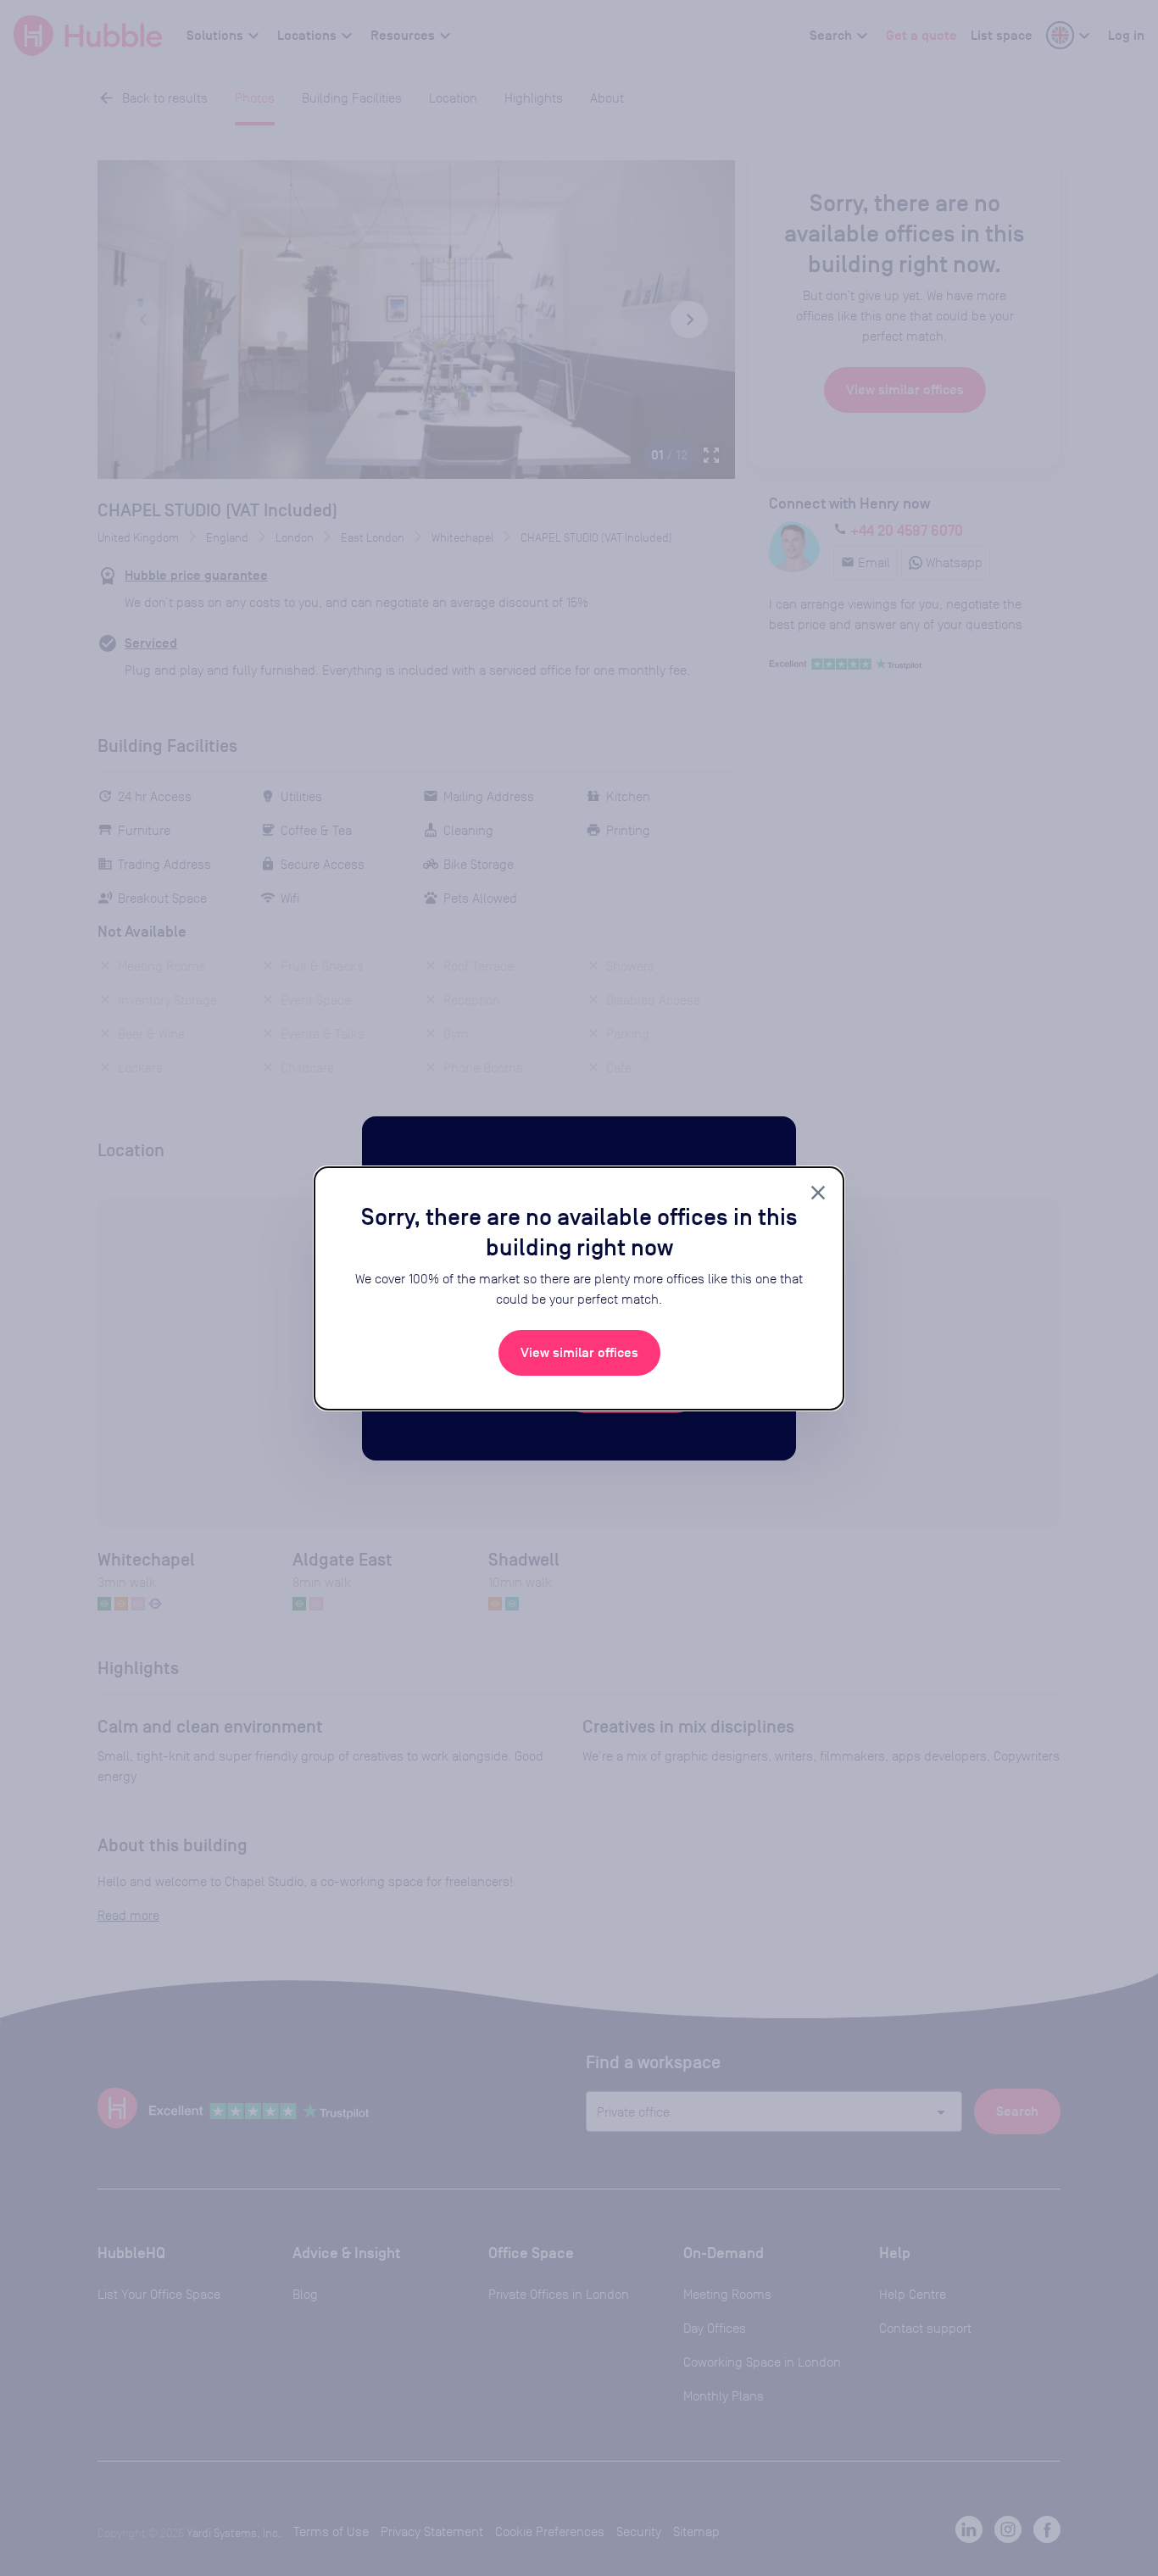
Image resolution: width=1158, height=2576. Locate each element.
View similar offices (579, 1353)
